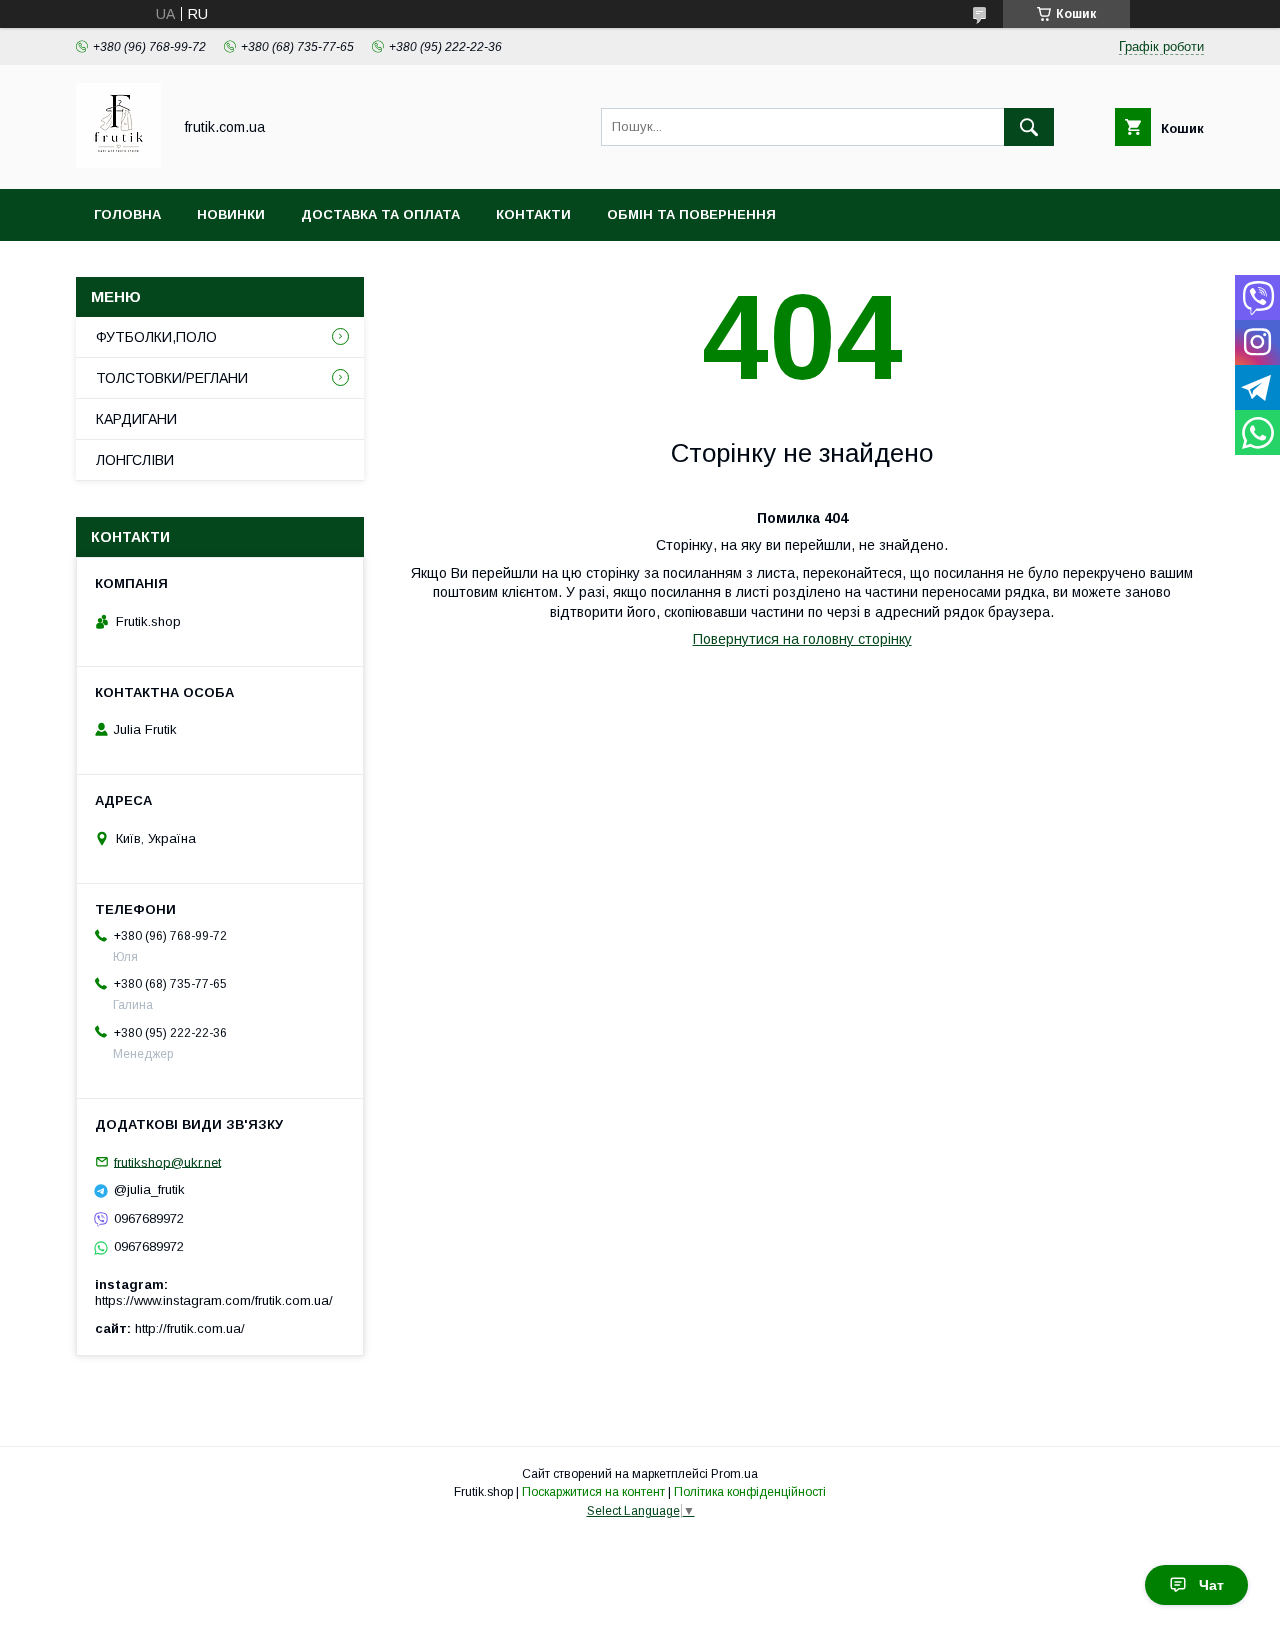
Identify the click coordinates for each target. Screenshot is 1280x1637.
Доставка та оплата (380, 214)
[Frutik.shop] (118, 163)
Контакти (533, 214)
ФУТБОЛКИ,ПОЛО (156, 337)
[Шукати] (1029, 127)
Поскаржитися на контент (593, 1492)
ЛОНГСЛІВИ (135, 460)
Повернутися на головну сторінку (802, 639)
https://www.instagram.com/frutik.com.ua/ (214, 1300)
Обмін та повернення (691, 214)
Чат (1211, 1585)
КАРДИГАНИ (136, 419)
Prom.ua (734, 1474)
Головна (127, 214)
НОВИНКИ (231, 214)
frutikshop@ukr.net (167, 1161)
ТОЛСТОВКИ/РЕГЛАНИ (172, 378)
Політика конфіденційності (750, 1492)
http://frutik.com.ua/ (190, 1328)
